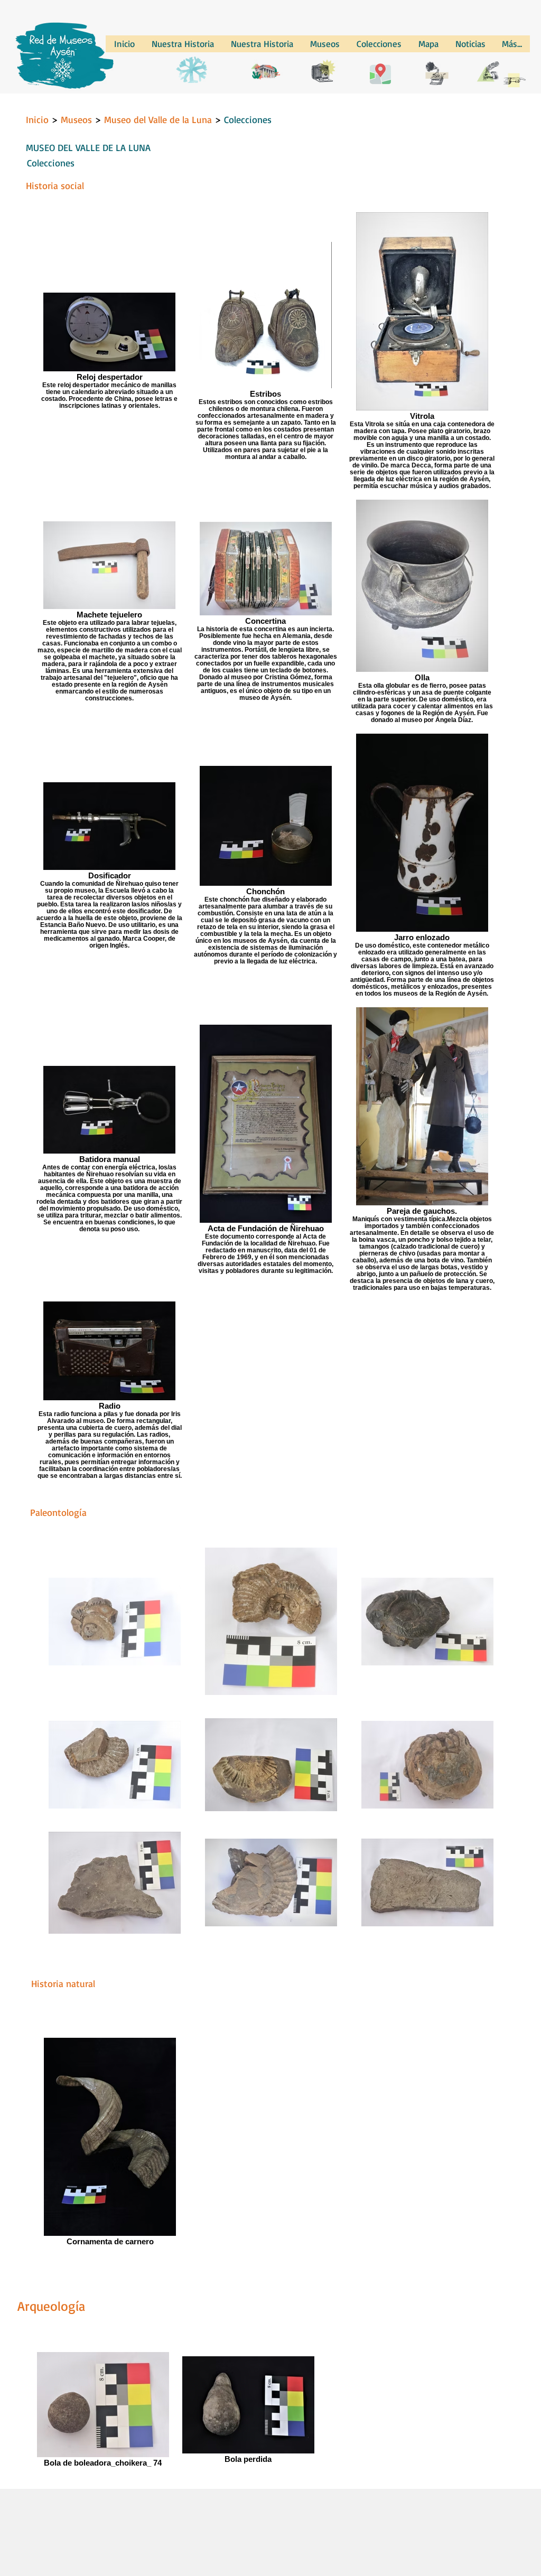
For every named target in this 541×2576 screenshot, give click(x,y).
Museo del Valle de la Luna (158, 119)
